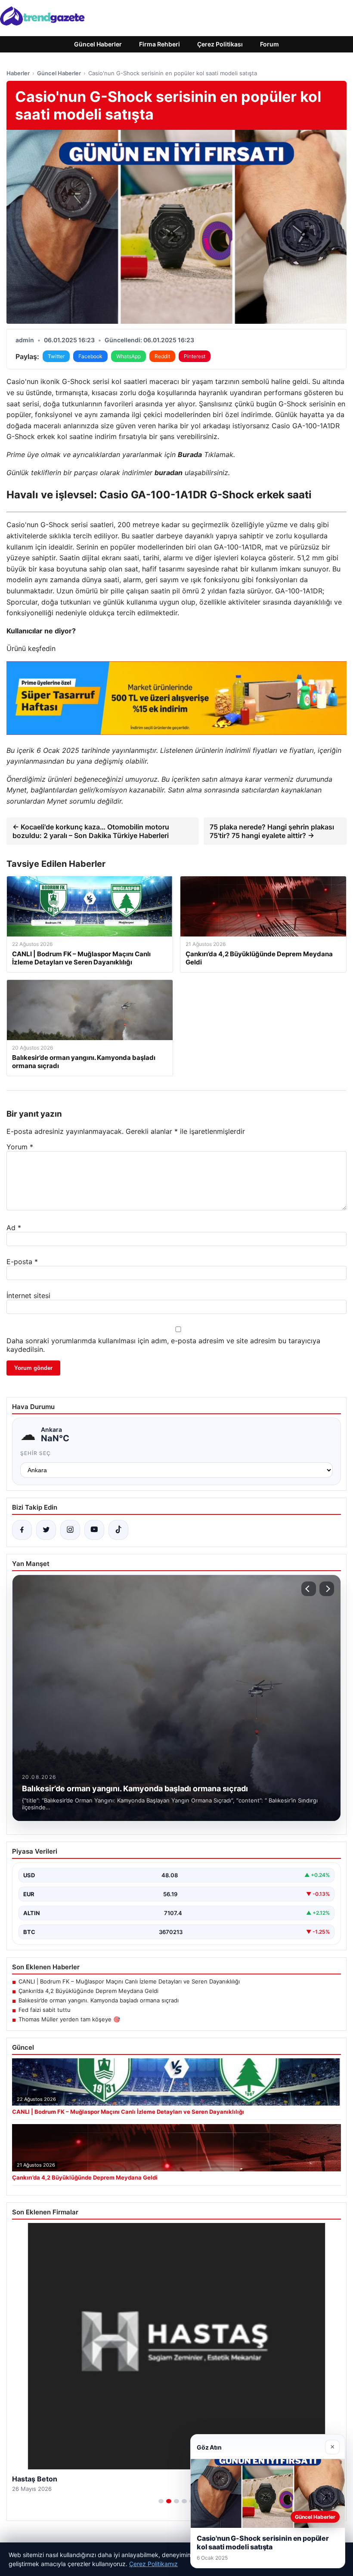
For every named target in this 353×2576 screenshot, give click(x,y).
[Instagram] (70, 1530)
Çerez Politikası (220, 44)
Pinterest (195, 356)
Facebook (90, 356)
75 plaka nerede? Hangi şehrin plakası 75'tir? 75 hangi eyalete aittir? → (272, 831)
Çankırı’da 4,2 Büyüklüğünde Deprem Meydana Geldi (88, 1991)
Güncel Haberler (98, 44)
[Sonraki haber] (327, 1589)
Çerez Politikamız (153, 2564)
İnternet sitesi (28, 1296)
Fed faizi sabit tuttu (45, 2010)
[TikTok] (118, 1530)
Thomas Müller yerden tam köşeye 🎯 (69, 2019)
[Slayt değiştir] (161, 2501)
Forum (269, 44)
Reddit (162, 356)
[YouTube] (94, 1530)
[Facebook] (22, 1530)
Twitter (56, 356)
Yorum (20, 1147)
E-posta (22, 1262)
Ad (14, 1228)
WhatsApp (129, 356)
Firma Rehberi (159, 44)
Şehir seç (36, 1453)
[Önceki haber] (309, 1589)
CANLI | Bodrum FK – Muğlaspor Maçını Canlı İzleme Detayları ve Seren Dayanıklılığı (129, 1981)
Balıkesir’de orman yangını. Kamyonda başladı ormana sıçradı (99, 2000)
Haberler (18, 73)
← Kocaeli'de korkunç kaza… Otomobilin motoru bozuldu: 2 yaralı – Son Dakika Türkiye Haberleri (91, 831)
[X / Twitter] (46, 1530)
